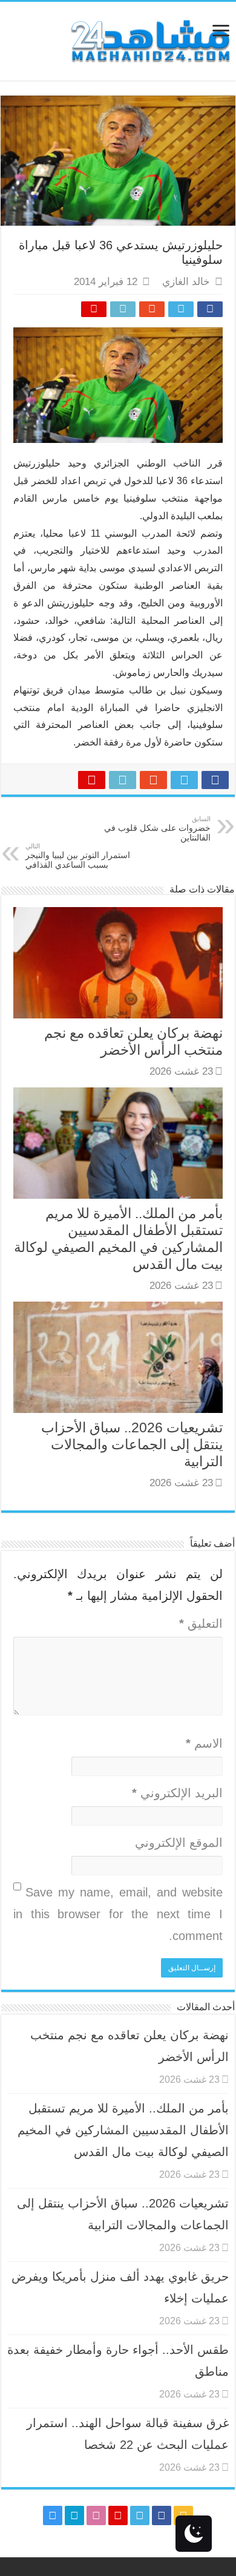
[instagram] (53, 2515)
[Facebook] (162, 2515)
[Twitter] (140, 2515)
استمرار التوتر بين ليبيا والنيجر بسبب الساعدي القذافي (78, 856)
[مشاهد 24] (149, 40)
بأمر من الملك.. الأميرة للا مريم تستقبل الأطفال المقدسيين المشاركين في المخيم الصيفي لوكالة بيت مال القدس (123, 2130)
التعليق (201, 1624)
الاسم (204, 1743)
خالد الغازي (186, 282)
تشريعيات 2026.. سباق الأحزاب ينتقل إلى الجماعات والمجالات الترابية (132, 1444)
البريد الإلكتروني (177, 1793)
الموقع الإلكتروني (179, 1843)
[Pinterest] (118, 2515)
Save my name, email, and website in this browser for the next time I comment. (118, 1914)
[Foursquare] (74, 2515)
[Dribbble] (96, 2515)
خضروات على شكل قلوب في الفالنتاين (157, 829)
